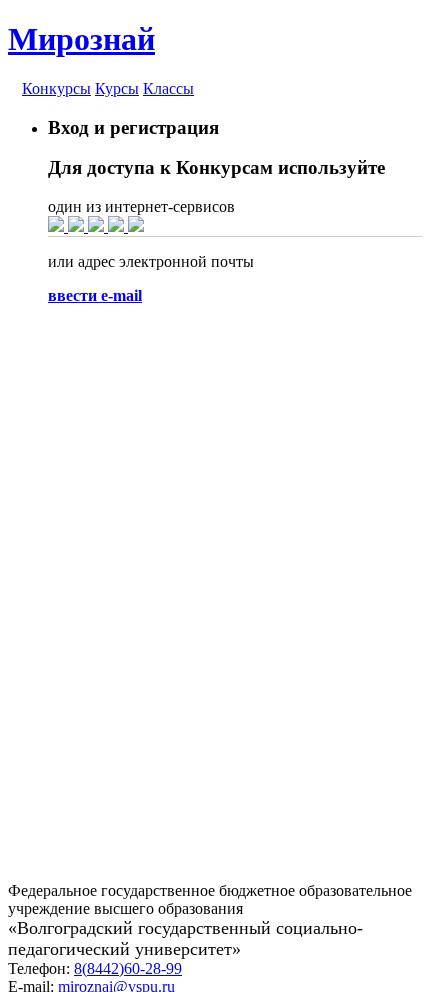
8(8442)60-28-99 (128, 968)
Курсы (117, 88)
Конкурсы (56, 88)
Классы (168, 88)
